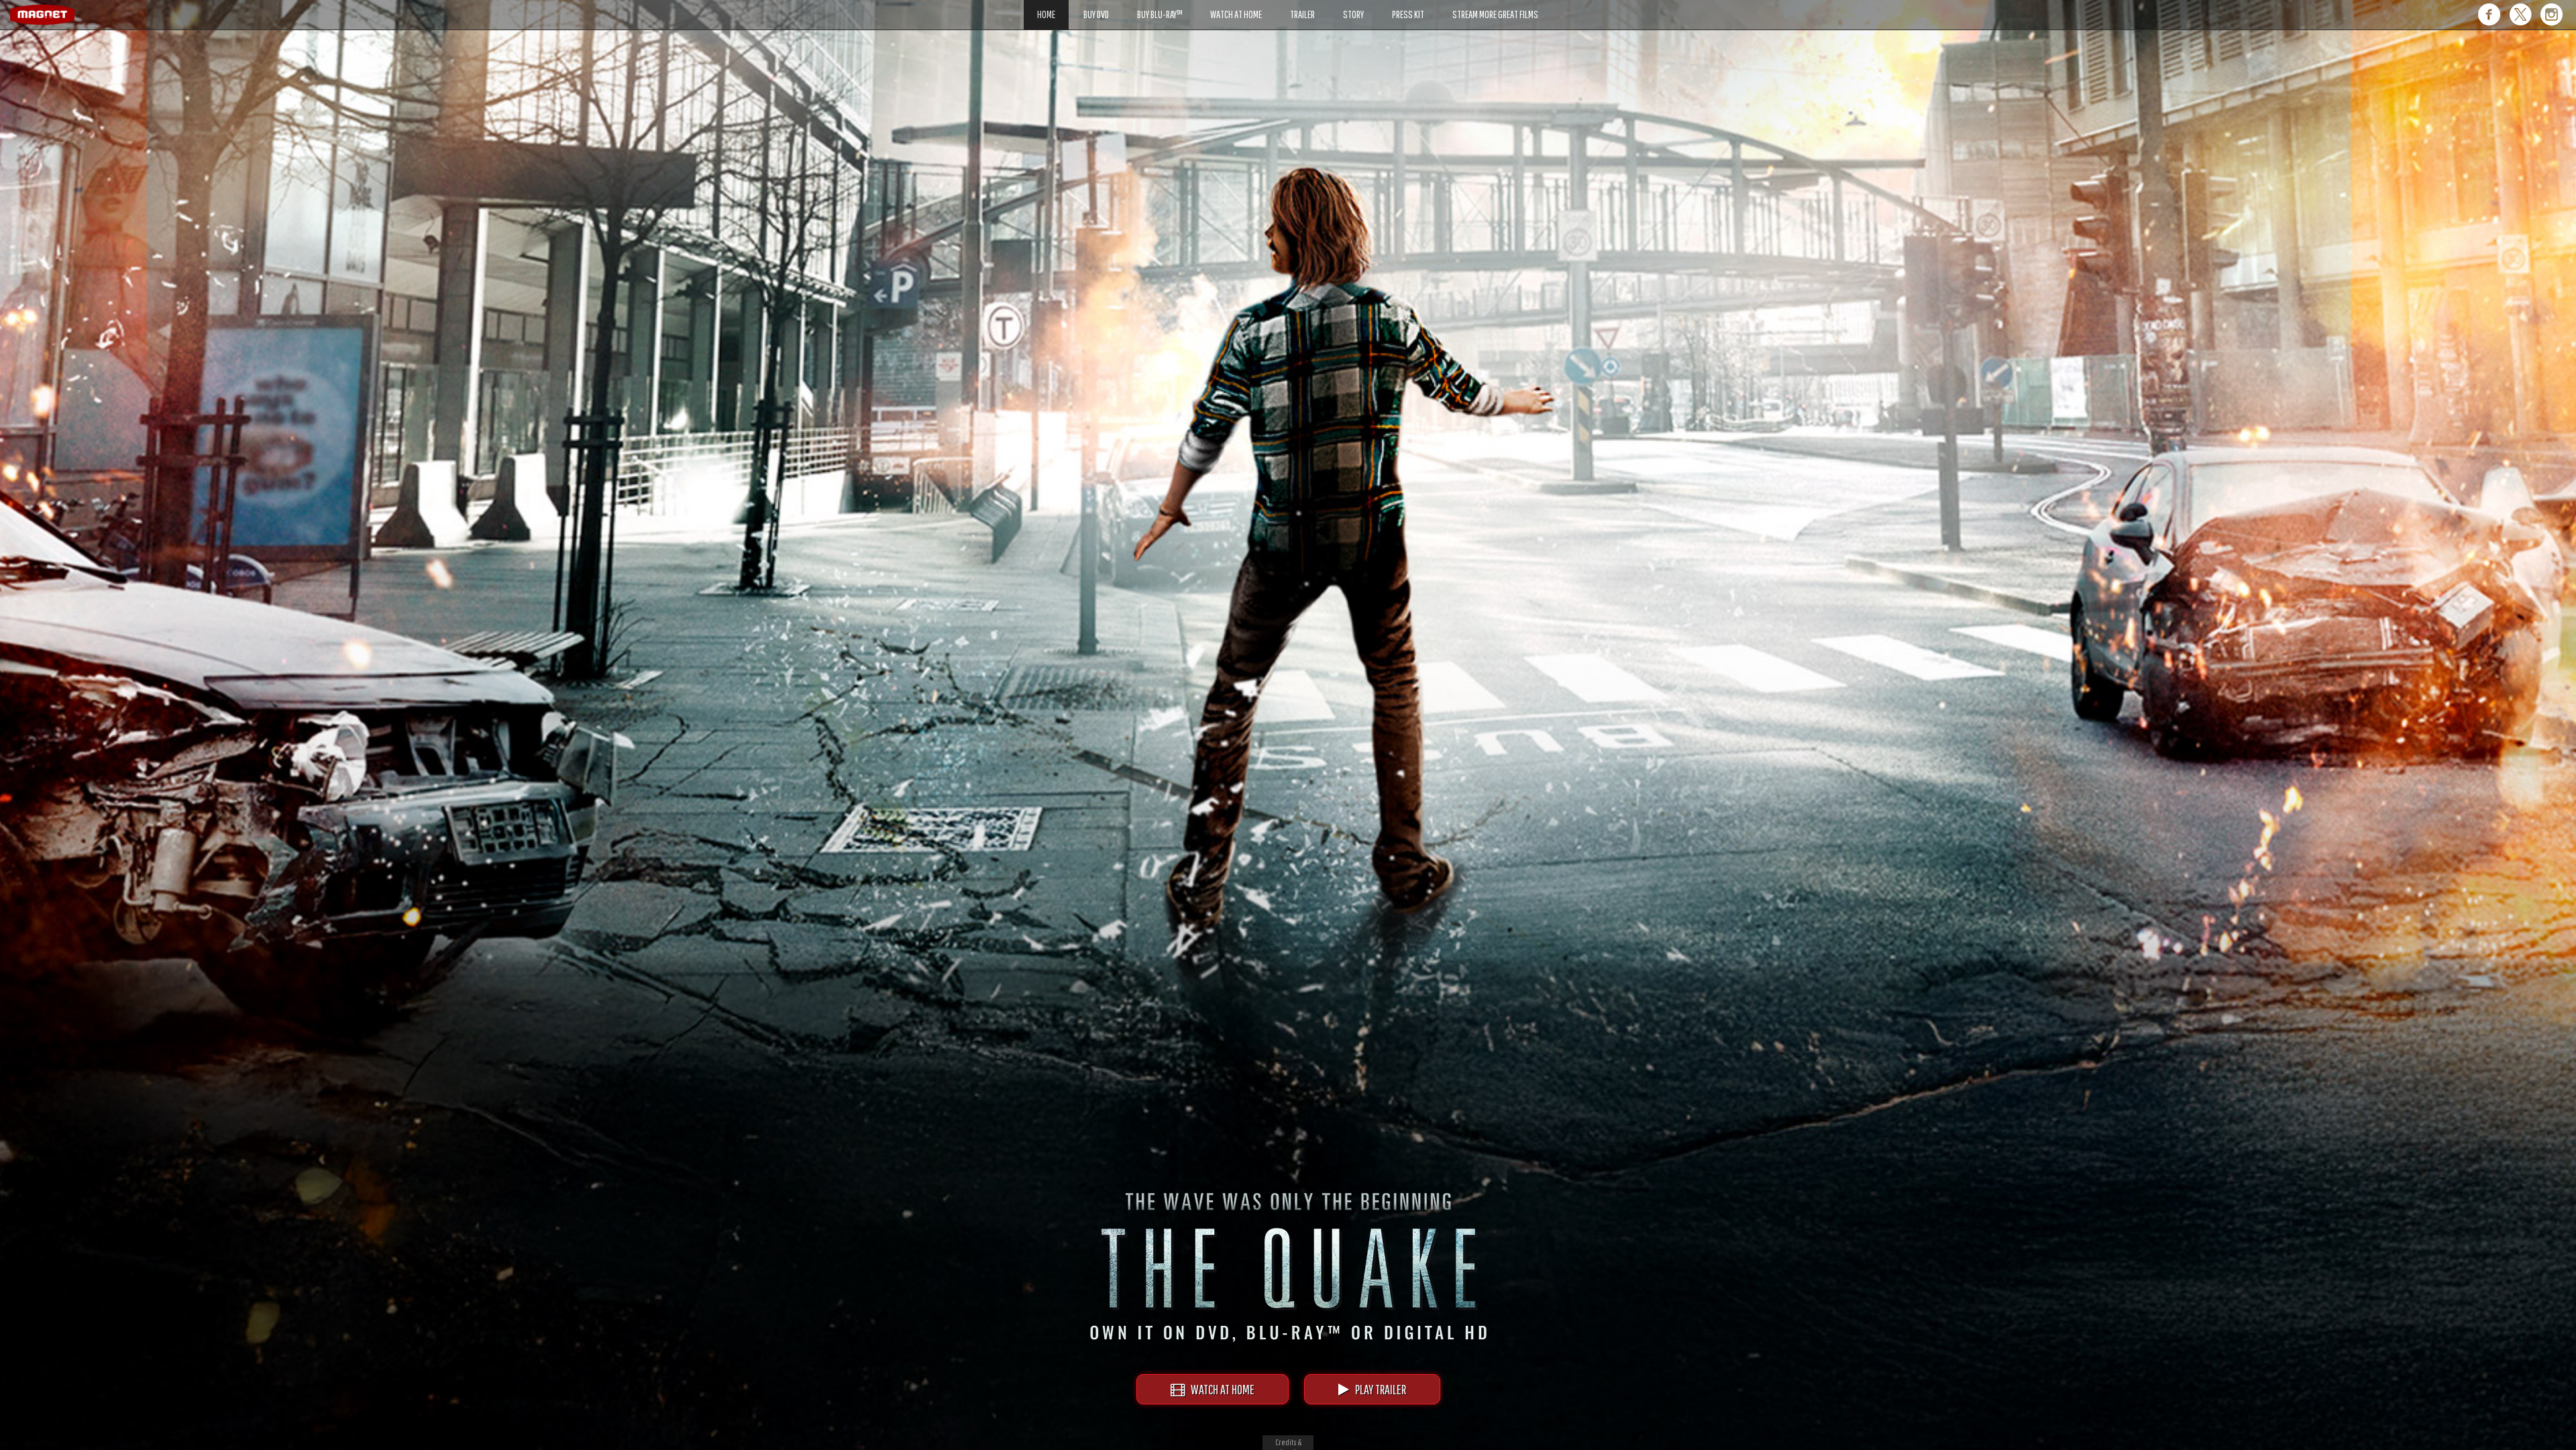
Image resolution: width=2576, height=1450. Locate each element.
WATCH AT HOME (1220, 1389)
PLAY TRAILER (1378, 1389)
